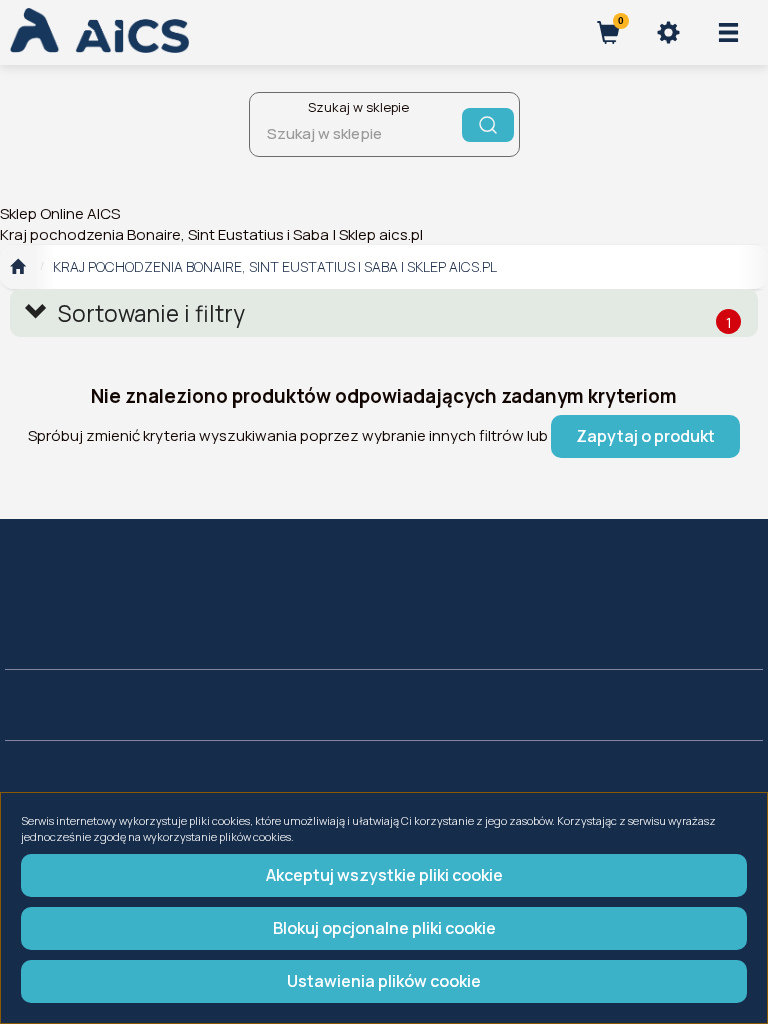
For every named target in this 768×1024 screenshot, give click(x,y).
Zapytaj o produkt (645, 436)
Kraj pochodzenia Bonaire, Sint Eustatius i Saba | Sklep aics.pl (275, 266)
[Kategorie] (728, 32)
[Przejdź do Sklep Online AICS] (17, 267)
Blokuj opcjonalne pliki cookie (384, 928)
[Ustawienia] (668, 32)
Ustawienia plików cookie (384, 981)
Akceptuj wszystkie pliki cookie (384, 875)
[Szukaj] (488, 125)
